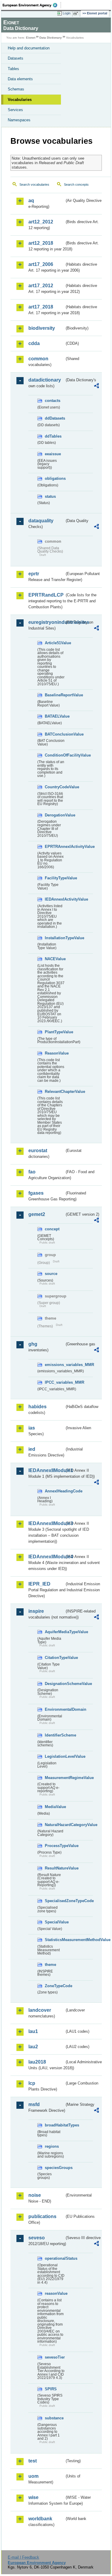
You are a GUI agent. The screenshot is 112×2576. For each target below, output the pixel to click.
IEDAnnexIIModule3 (46, 1523)
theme (50, 1965)
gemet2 (37, 1214)
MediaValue (55, 1807)
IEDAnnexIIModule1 (46, 1470)
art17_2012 (41, 286)
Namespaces (19, 120)
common (38, 359)
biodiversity (42, 328)
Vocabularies (20, 100)
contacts (53, 401)
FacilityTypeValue (55, 878)
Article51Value (55, 643)
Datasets (16, 58)
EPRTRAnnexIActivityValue (55, 847)
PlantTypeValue (55, 1032)
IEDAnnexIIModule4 (46, 1557)
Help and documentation (29, 48)
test (33, 2461)
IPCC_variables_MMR (55, 1382)
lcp (32, 2083)
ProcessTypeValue (55, 1846)
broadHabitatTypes (55, 2125)
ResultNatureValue (55, 1868)
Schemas (16, 89)
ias (32, 1428)
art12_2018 (41, 243)
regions (52, 2146)
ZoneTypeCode (55, 1986)
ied (32, 1449)
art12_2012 (41, 222)
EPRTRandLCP (46, 595)
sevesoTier (55, 2357)
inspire (36, 1611)
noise (35, 2195)
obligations (55, 478)
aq (31, 201)
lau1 (33, 2031)
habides (37, 1407)
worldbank (40, 2519)
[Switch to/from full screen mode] (77, 13)
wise (33, 2497)
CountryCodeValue (55, 787)
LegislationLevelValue (55, 1756)
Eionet (31, 38)
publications (42, 2216)
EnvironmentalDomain (55, 1709)
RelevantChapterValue (55, 1092)
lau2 (33, 2047)
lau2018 (37, 2062)
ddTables (53, 436)
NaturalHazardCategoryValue (55, 1825)
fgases (36, 1193)
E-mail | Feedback (23, 2557)
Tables (13, 69)
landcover (40, 2010)
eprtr (34, 574)
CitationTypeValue (55, 1658)
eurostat (38, 1151)
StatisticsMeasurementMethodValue (55, 1940)
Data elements (20, 79)
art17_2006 (41, 264)
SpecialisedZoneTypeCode (55, 1901)
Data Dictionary (51, 38)
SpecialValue (55, 1922)
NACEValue (55, 959)
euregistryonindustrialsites (46, 622)
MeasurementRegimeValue (55, 1778)
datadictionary (45, 380)
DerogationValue (55, 815)
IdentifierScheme (55, 1735)
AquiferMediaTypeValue (55, 1632)
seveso (37, 2238)
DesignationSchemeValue (55, 1684)
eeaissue (53, 454)
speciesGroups (55, 2168)
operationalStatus (55, 2258)
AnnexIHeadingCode (55, 1491)
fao (32, 1172)
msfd (34, 2104)
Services (15, 110)
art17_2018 (41, 307)
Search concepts (76, 184)
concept (52, 1229)
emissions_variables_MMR (55, 1365)
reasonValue (55, 2293)
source (51, 1274)
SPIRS (51, 2389)
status (50, 496)
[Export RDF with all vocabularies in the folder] (96, 387)
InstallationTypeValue (55, 938)
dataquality (41, 521)
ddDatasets (55, 418)
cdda (34, 343)
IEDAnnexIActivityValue (55, 899)
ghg (33, 1344)
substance (54, 2418)
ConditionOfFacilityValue (55, 755)
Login (67, 13)
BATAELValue (55, 716)
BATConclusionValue (55, 734)
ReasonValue (55, 1053)
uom (33, 2476)
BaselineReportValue (55, 695)
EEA (32, 5)
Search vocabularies (34, 184)
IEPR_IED (39, 1584)
